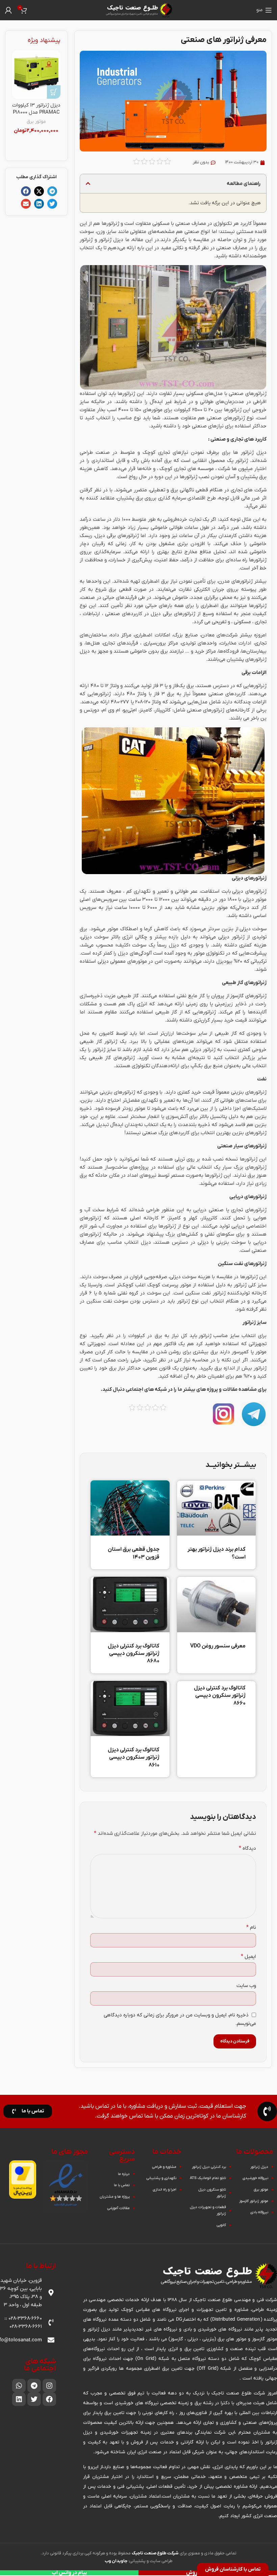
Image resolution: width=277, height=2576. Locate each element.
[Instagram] (49, 2386)
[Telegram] (34, 2386)
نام (251, 1927)
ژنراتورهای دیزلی (249, 891)
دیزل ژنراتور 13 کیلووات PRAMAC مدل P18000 (36, 109)
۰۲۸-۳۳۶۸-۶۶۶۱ (26, 2326)
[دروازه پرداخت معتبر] (23, 2179)
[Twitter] (34, 2399)
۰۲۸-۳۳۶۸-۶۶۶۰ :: (23, 2318)
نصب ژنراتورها (195, 477)
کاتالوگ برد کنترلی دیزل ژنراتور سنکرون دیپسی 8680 (134, 1654)
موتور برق (36, 122)
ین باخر (259, 718)
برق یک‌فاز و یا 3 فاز (173, 686)
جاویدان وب (116, 2561)
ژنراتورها (110, 224)
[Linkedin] (19, 2399)
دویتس (92, 710)
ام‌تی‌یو (130, 710)
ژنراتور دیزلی (231, 937)
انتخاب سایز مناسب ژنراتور (227, 1336)
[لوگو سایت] (138, 10)
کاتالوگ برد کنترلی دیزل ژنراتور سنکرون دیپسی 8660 (220, 1696)
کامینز (146, 710)
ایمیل (248, 1957)
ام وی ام (111, 710)
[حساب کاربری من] (8, 10)
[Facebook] (49, 2399)
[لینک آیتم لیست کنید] (252, 2167)
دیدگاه (247, 1848)
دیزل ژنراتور (111, 240)
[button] (88, 183)
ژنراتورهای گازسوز (248, 996)
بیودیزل (224, 961)
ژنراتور (246, 581)
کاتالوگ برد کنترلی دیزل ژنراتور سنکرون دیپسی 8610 (134, 1758)
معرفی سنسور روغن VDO (218, 1646)
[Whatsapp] (19, 2386)
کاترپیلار (163, 710)
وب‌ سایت (246, 1986)
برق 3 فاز (163, 694)
